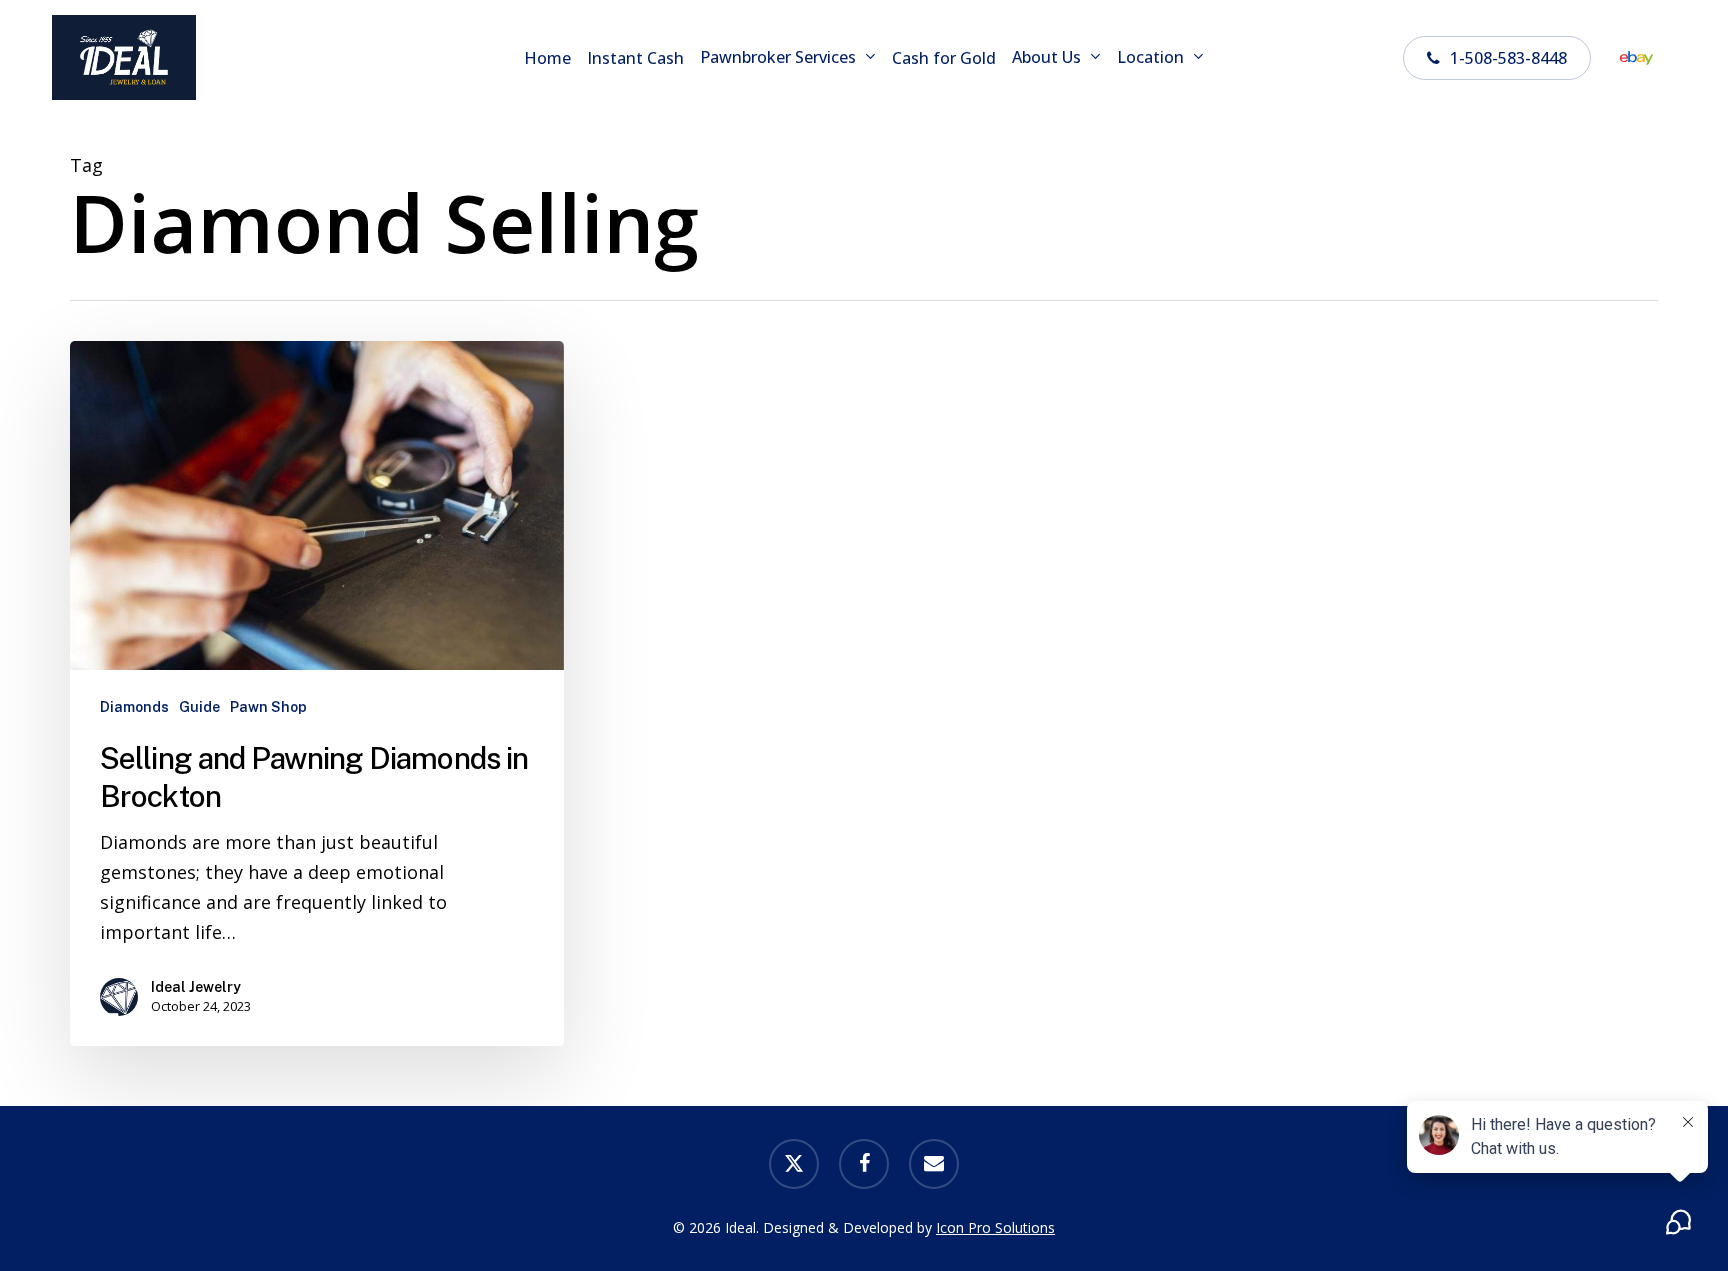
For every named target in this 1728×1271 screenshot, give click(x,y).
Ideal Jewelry (196, 987)
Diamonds (134, 707)
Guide (199, 707)
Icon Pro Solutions (995, 1227)
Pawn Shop (268, 707)
